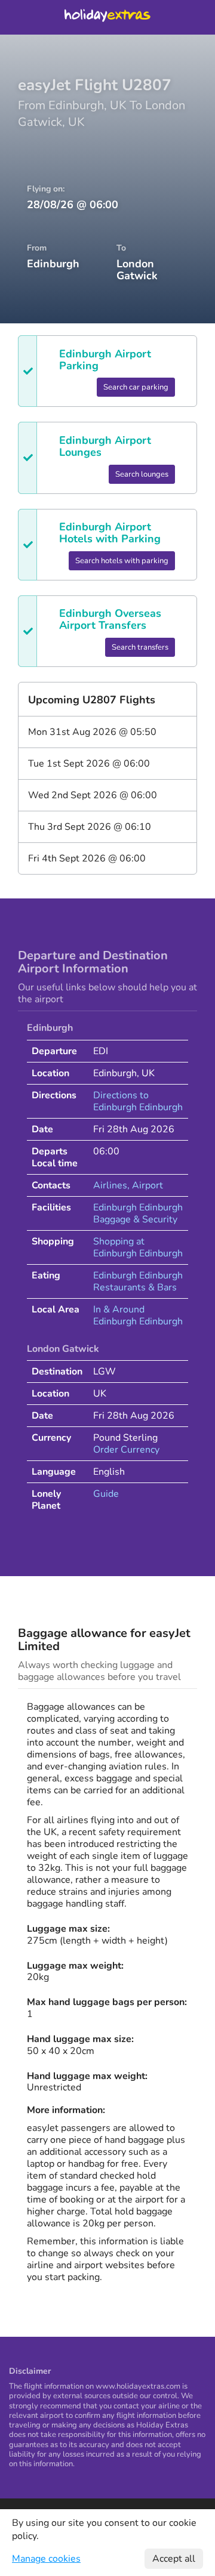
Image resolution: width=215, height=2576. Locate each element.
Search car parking (136, 387)
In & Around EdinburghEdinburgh (138, 1315)
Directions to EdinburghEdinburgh (138, 1101)
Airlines (110, 1185)
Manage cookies (46, 2559)
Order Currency (126, 1450)
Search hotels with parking (122, 561)
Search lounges (142, 474)
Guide (106, 1494)
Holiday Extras (107, 17)
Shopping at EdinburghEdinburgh (138, 1247)
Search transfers (140, 647)
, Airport (145, 1185)
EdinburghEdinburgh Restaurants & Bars (138, 1281)
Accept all (174, 2559)
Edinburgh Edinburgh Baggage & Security (138, 1213)
